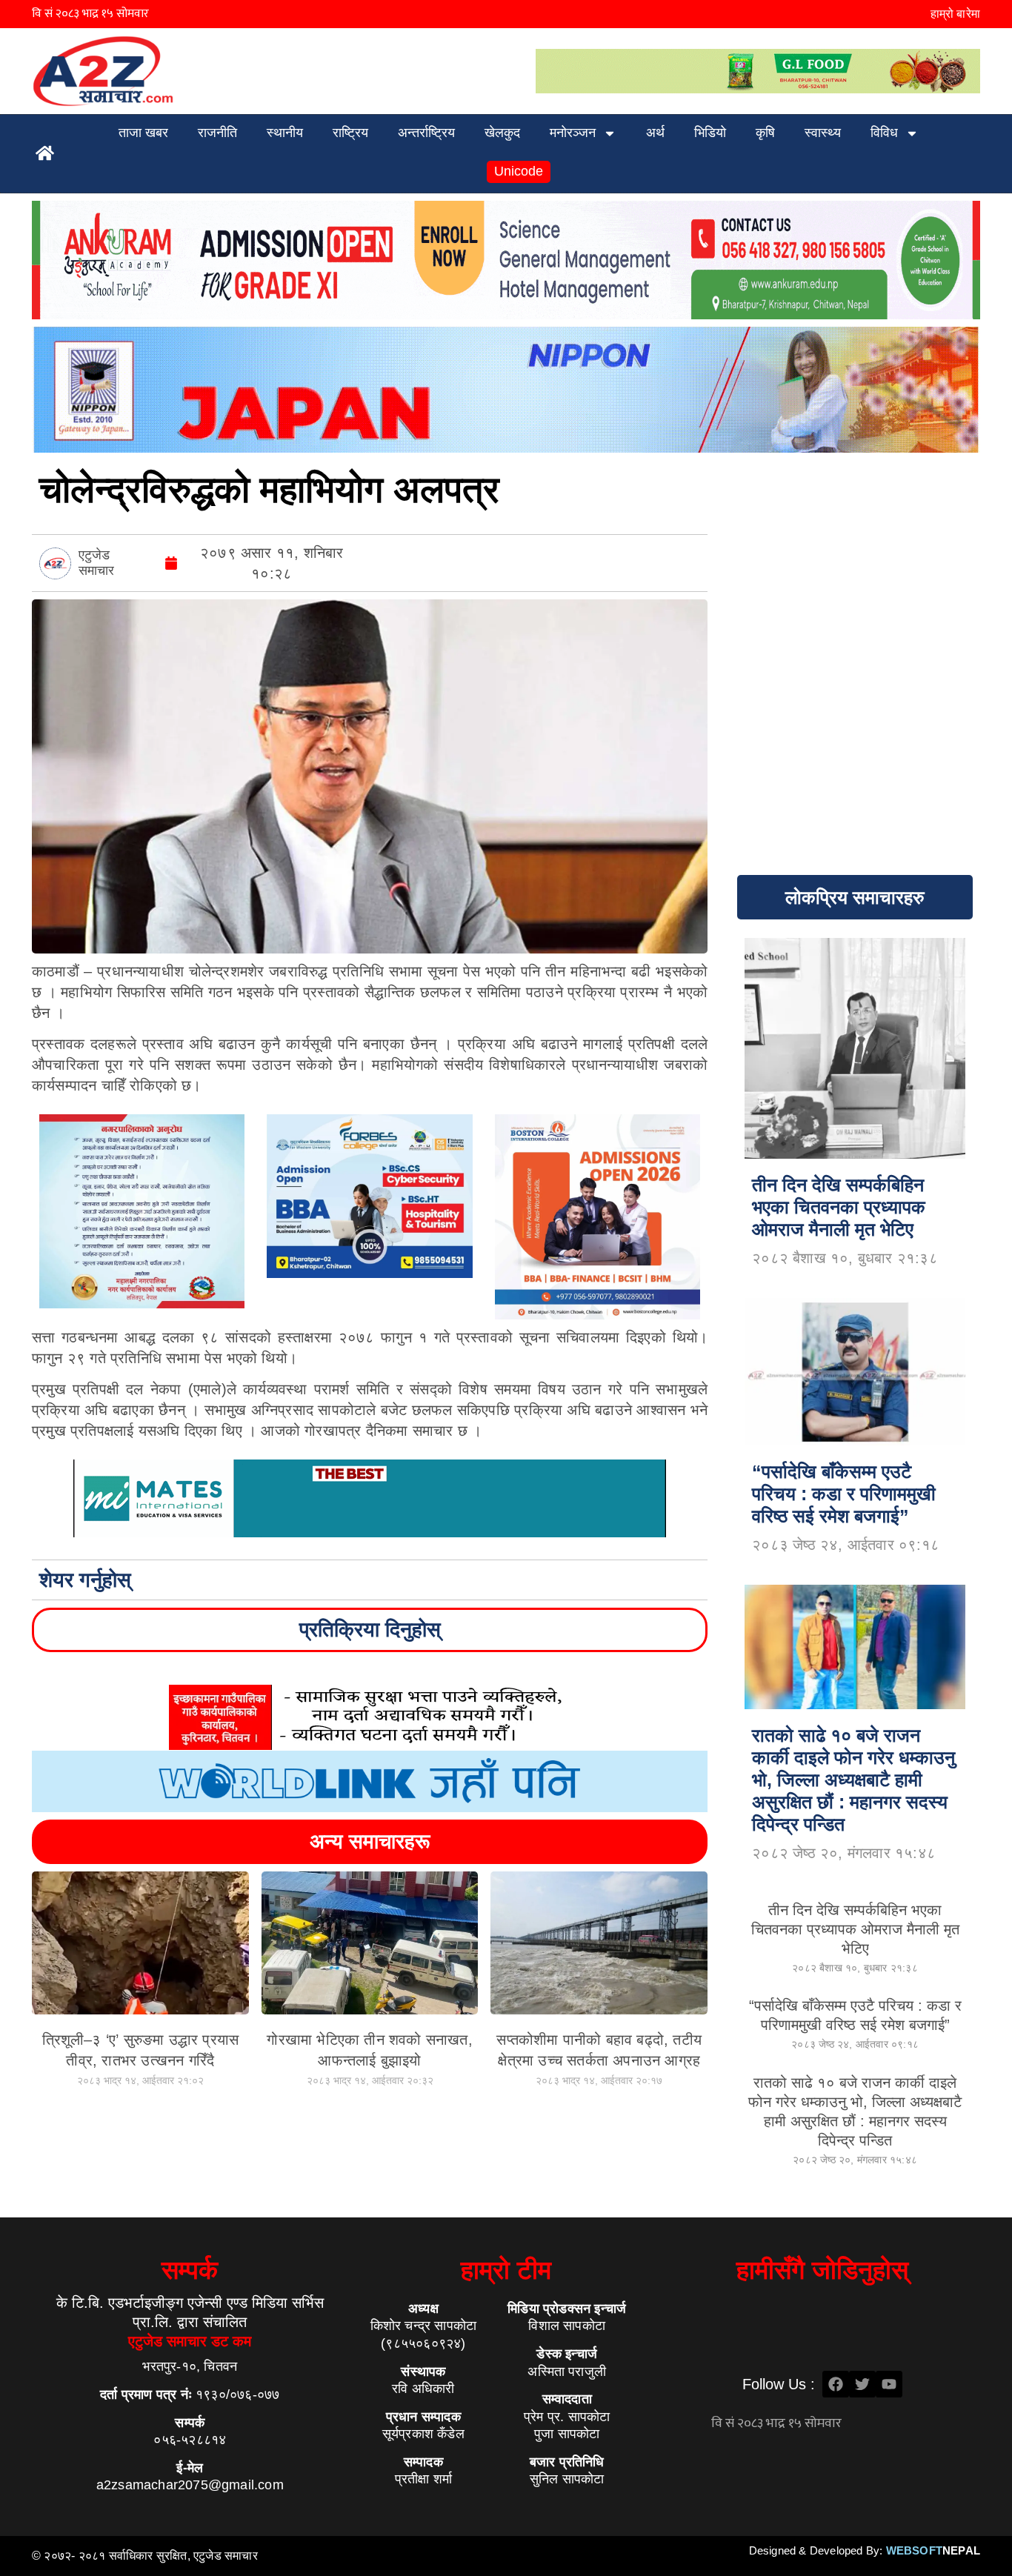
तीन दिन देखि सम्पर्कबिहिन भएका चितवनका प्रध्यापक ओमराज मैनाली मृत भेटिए (855, 1929)
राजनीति (217, 133)
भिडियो (710, 133)
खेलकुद (502, 133)
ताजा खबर (143, 133)
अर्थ (655, 133)
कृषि (765, 133)
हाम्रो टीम (506, 2270)
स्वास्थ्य (823, 133)
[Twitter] (862, 2384)
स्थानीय (285, 133)
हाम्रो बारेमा (955, 14)
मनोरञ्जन (573, 133)
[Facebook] (836, 2384)
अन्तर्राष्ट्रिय (426, 133)
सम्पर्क (190, 2270)
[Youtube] (889, 2384)
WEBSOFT (933, 2550)
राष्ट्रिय (350, 133)
